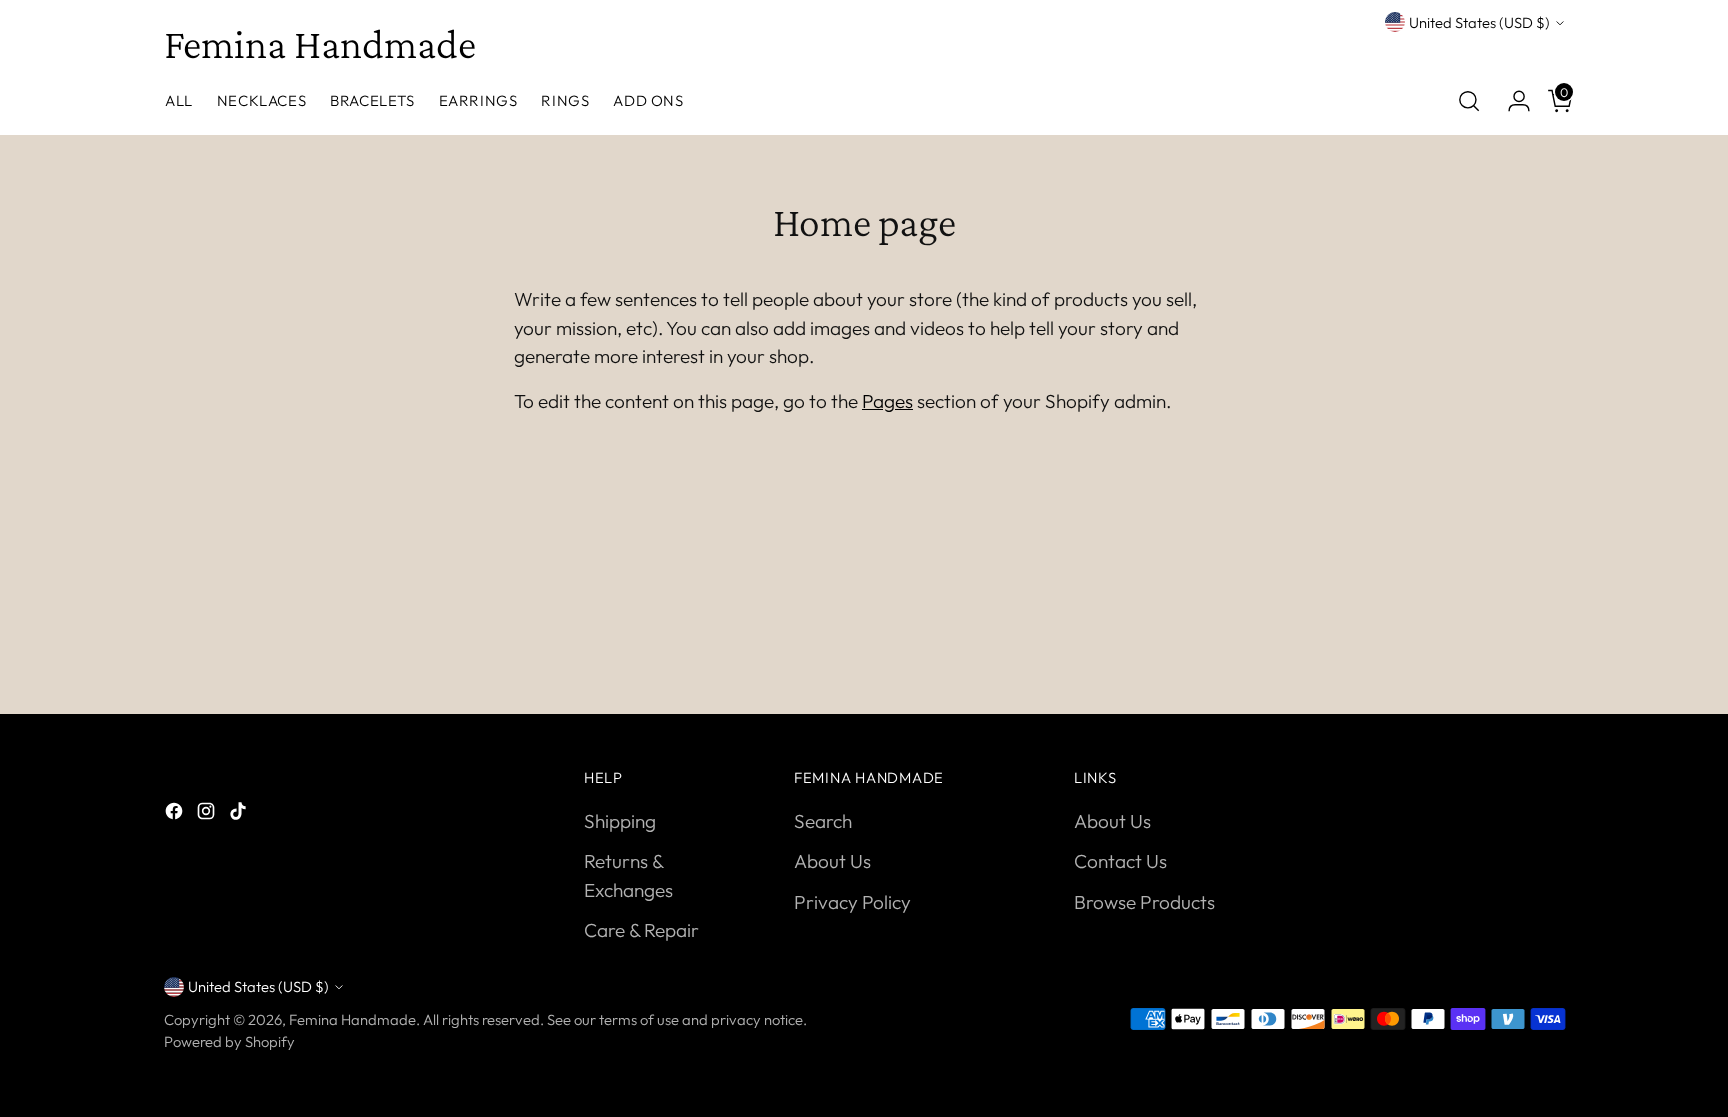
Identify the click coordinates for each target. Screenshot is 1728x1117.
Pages (887, 401)
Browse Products (1144, 902)
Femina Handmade (352, 1019)
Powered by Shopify (229, 1041)
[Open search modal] (1469, 101)
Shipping (620, 821)
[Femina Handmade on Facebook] (176, 814)
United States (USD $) (1479, 22)
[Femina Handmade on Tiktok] (240, 814)
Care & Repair (641, 930)
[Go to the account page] (1511, 101)
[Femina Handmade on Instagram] (208, 814)
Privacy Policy (852, 902)
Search (823, 821)
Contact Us (1120, 861)
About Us (832, 861)
